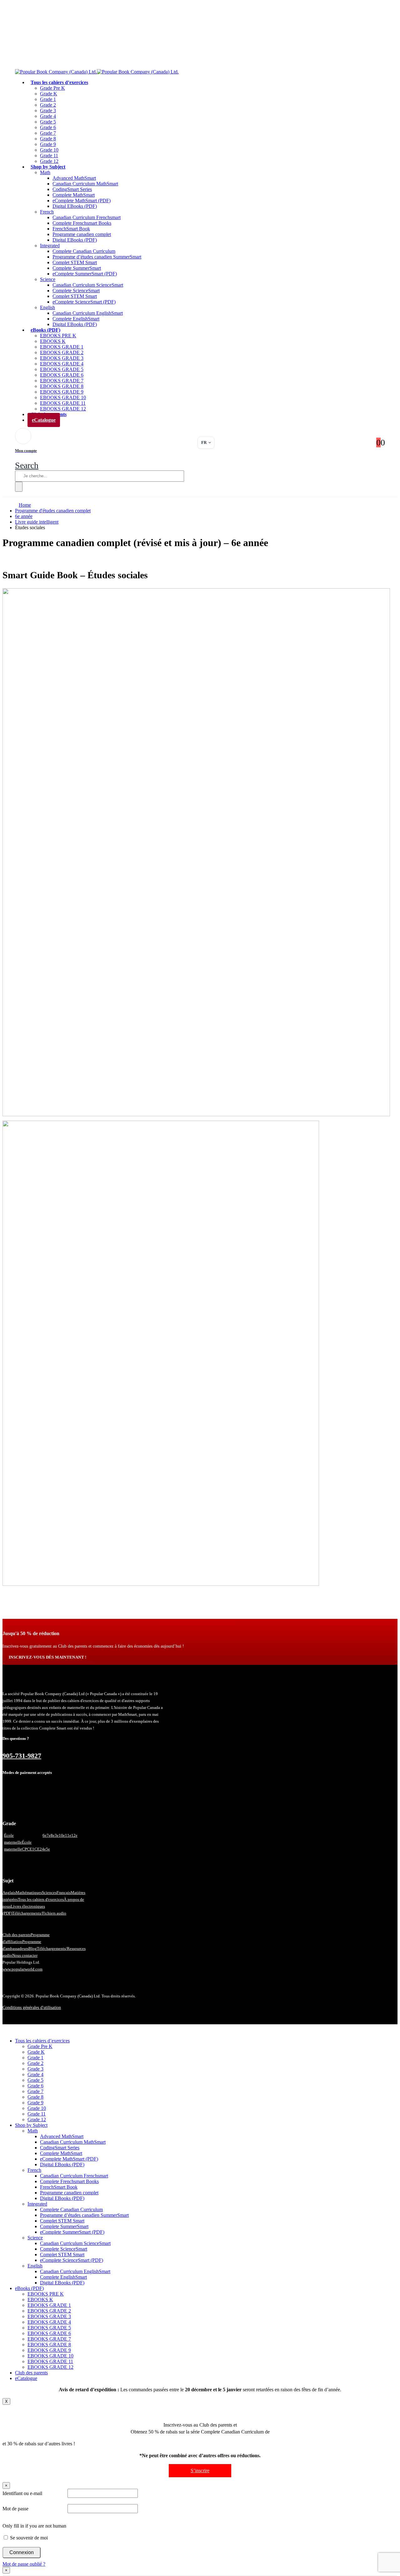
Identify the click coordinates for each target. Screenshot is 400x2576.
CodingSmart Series (72, 189)
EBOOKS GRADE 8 (62, 386)
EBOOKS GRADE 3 (62, 358)
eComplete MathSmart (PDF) (82, 201)
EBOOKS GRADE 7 (62, 381)
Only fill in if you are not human (34, 2526)
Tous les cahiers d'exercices (41, 1899)
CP (24, 1849)
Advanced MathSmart (74, 178)
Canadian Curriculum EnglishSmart (88, 313)
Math (45, 172)
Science (48, 279)
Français (64, 1893)
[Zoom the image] (200, 853)
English (47, 307)
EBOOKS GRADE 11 (63, 403)
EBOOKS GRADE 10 (63, 397)
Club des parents (17, 1935)
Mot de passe (15, 2509)
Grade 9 (48, 144)
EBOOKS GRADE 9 (62, 392)
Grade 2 (48, 105)
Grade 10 (49, 150)
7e (49, 1835)
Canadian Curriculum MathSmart (85, 184)
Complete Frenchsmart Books (82, 223)
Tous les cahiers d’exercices (59, 82)
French (47, 212)
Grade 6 (48, 127)
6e (45, 1835)
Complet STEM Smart (75, 262)
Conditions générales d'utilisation (32, 2008)
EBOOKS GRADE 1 (62, 347)
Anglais (9, 1893)
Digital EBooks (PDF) (75, 206)
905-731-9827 (22, 1756)
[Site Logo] (97, 72)
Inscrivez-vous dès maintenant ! (48, 1657)
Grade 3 (48, 110)
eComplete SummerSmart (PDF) (85, 274)
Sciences (49, 1893)
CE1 (31, 1849)
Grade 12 (37, 2119)
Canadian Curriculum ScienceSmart (88, 285)
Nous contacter (25, 1955)
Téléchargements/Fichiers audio (39, 1913)
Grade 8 (48, 139)
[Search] (19, 487)
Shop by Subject (48, 167)
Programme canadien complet (82, 234)
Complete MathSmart (74, 195)
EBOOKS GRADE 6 (62, 375)
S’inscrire (200, 2471)
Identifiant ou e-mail (22, 2493)
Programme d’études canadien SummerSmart (97, 257)
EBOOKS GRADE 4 (62, 364)
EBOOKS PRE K (58, 336)
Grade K (49, 94)
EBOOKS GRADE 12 (50, 2367)
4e (44, 1849)
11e (68, 1835)
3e (57, 1835)
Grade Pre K (52, 88)
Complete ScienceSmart (76, 291)
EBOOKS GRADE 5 (62, 369)
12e (74, 1835)
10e (62, 1835)
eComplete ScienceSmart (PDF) (84, 302)
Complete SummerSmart (77, 268)
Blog (33, 1948)
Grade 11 (49, 156)
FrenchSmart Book (71, 229)
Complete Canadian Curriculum (84, 251)
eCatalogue (44, 420)
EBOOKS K (53, 341)
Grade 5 (48, 122)
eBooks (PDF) (45, 330)
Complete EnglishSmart (76, 319)
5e (48, 1849)
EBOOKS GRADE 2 (62, 352)
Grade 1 (48, 99)
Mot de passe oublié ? (24, 2564)
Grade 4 (48, 116)
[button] (27, 465)
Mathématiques (29, 1893)
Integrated (50, 246)
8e (53, 1835)
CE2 (38, 1849)
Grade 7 (48, 133)
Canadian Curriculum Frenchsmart (87, 217)
